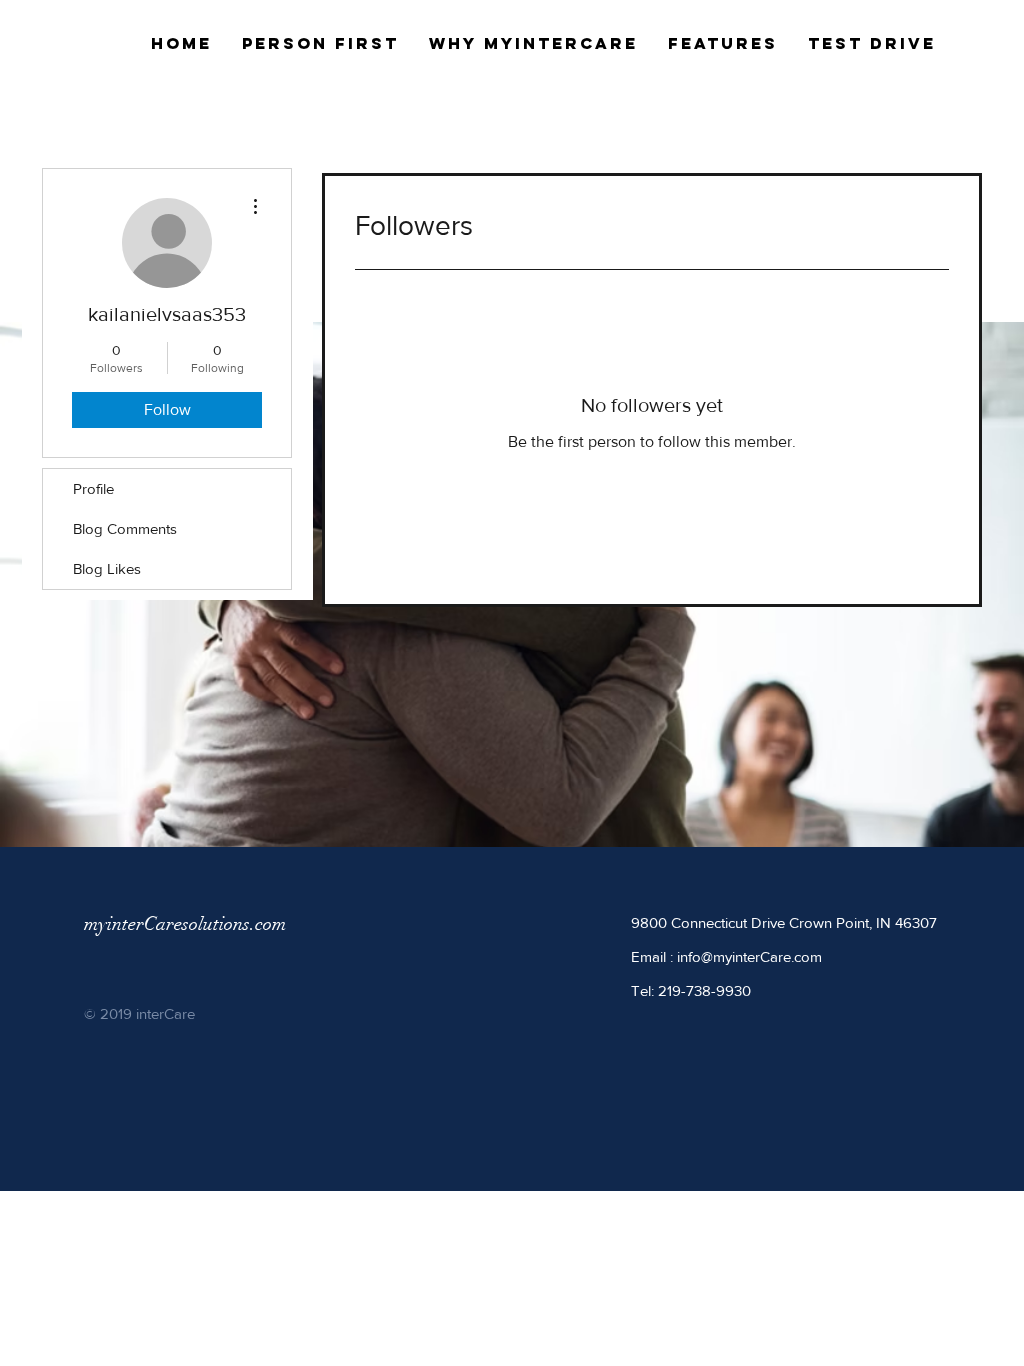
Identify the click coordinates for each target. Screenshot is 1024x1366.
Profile (93, 488)
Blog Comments (125, 528)
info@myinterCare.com (749, 956)
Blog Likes (107, 568)
